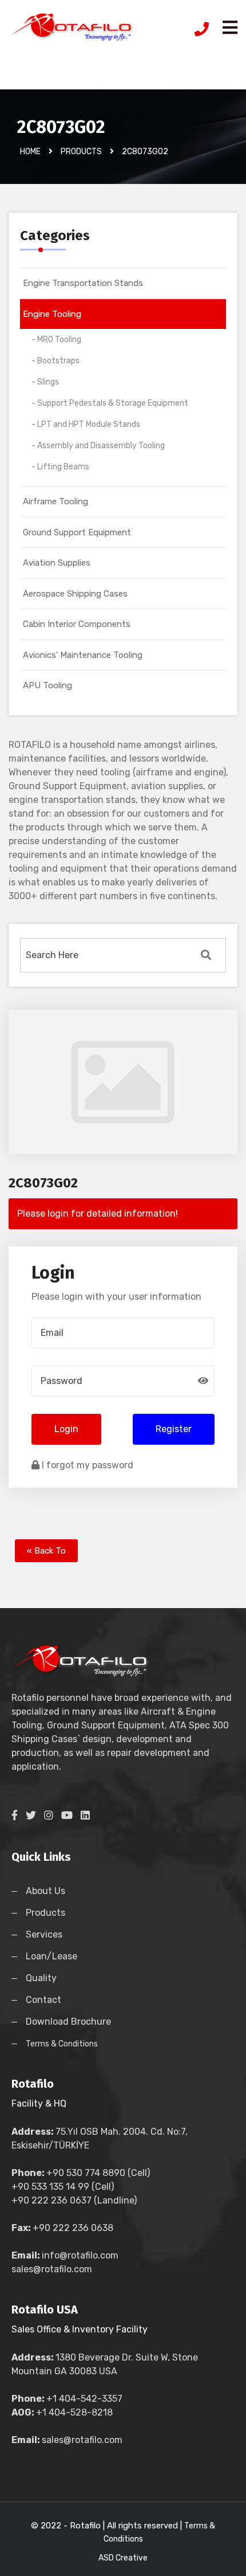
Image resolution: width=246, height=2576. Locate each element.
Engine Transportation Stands (83, 283)
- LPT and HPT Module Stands (86, 424)
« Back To (46, 1551)
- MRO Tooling (56, 340)
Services (44, 1934)
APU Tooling (47, 685)
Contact (43, 2000)
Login (66, 1429)
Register (174, 1429)
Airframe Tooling (55, 501)
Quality (41, 1978)
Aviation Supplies (57, 563)
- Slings (45, 382)
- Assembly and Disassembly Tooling (98, 446)
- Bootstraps (55, 361)
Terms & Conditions (62, 2044)
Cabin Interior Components (77, 624)
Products (45, 1913)
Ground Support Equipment (77, 532)
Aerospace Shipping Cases (75, 594)
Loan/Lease (51, 1956)
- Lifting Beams (60, 467)
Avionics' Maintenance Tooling (83, 655)
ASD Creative (123, 2558)
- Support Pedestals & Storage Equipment (110, 403)
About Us (45, 1891)
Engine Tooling (52, 314)
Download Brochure (68, 2022)
